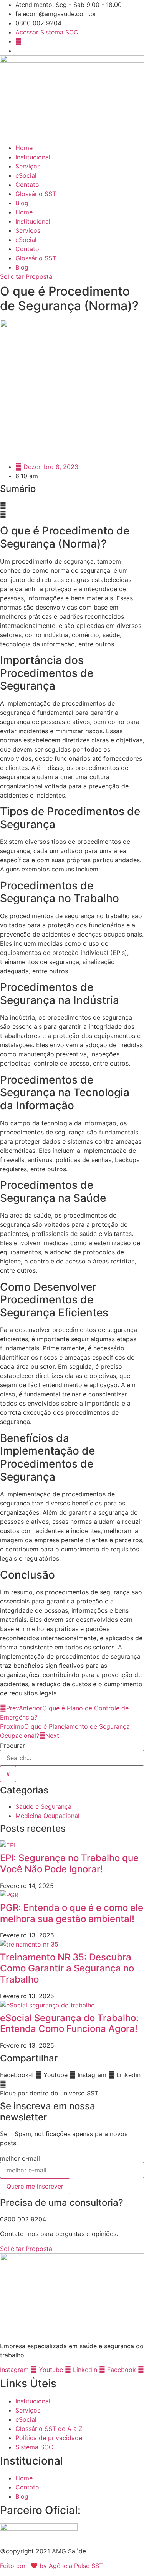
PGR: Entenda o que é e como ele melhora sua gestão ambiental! (72, 1913)
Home (24, 148)
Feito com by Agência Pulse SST (51, 2566)
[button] (72, 505)
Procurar (12, 1746)
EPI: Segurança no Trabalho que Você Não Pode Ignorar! (69, 1863)
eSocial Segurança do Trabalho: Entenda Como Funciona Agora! (69, 2024)
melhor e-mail (20, 2158)
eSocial (26, 175)
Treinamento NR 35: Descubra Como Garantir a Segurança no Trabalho (67, 1968)
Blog (22, 203)
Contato (27, 185)
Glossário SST (36, 194)
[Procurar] (8, 1774)
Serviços (28, 166)
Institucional (33, 157)
